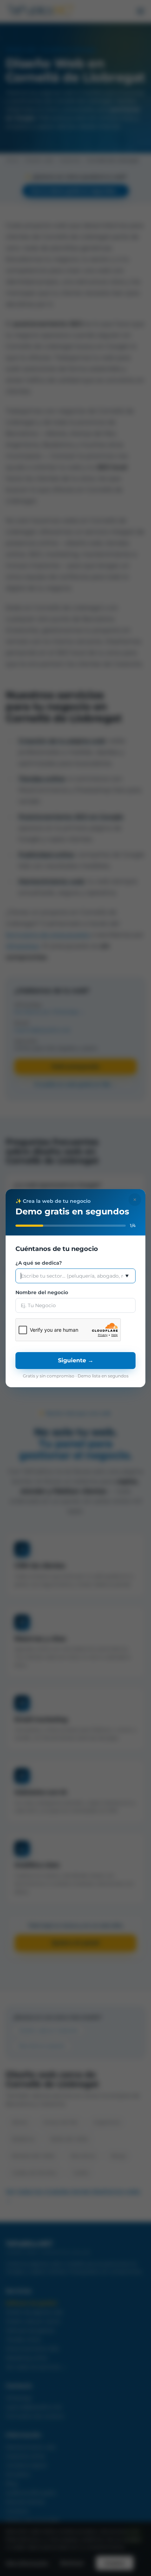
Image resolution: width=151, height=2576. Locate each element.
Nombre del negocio (42, 1292)
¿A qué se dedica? (39, 1263)
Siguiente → (76, 1360)
